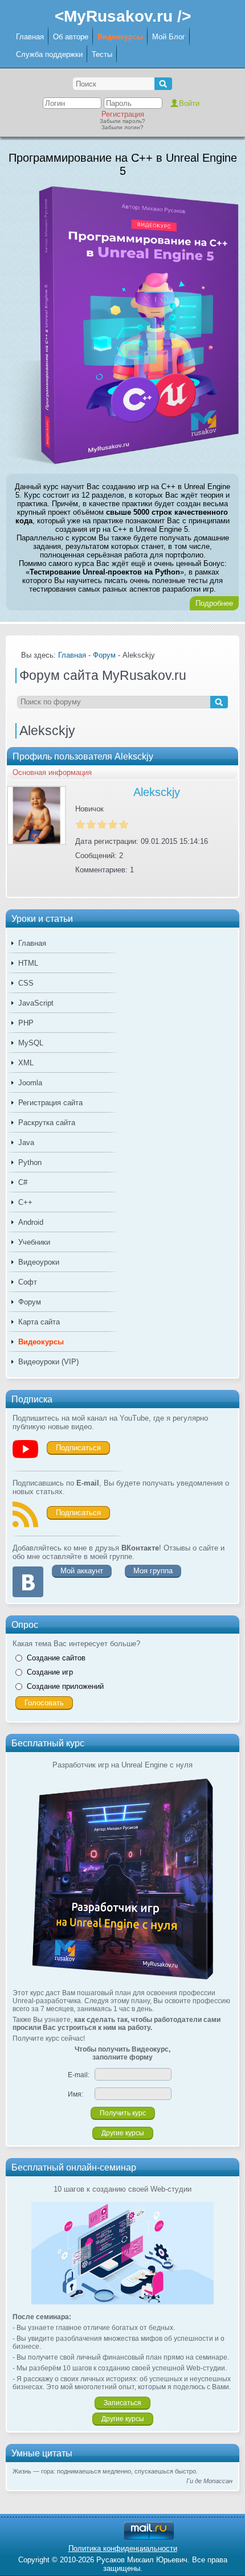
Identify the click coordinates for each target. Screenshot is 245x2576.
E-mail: (79, 2075)
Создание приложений (65, 1686)
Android (31, 1222)
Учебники (34, 1242)
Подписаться (78, 1448)
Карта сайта (39, 1322)
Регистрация (123, 114)
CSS (26, 983)
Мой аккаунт (82, 1571)
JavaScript (36, 1003)
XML (26, 1063)
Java (26, 1143)
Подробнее (214, 603)
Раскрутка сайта (47, 1123)
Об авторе (71, 37)
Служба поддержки (49, 54)
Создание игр (50, 1672)
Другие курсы (123, 2133)
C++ (25, 1202)
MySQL (31, 1043)
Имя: (75, 2094)
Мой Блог (169, 37)
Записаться (122, 2403)
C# (23, 1182)
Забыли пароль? (122, 121)
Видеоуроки (39, 1262)
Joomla (30, 1083)
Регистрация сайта (50, 1103)
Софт (28, 1282)
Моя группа (153, 1571)
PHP (26, 1023)
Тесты (102, 54)
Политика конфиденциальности (123, 2548)
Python (30, 1162)
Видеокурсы (120, 37)
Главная (30, 37)
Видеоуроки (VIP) (48, 1362)
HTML (28, 963)
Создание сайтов (56, 1658)
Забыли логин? (122, 127)
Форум (30, 1302)
